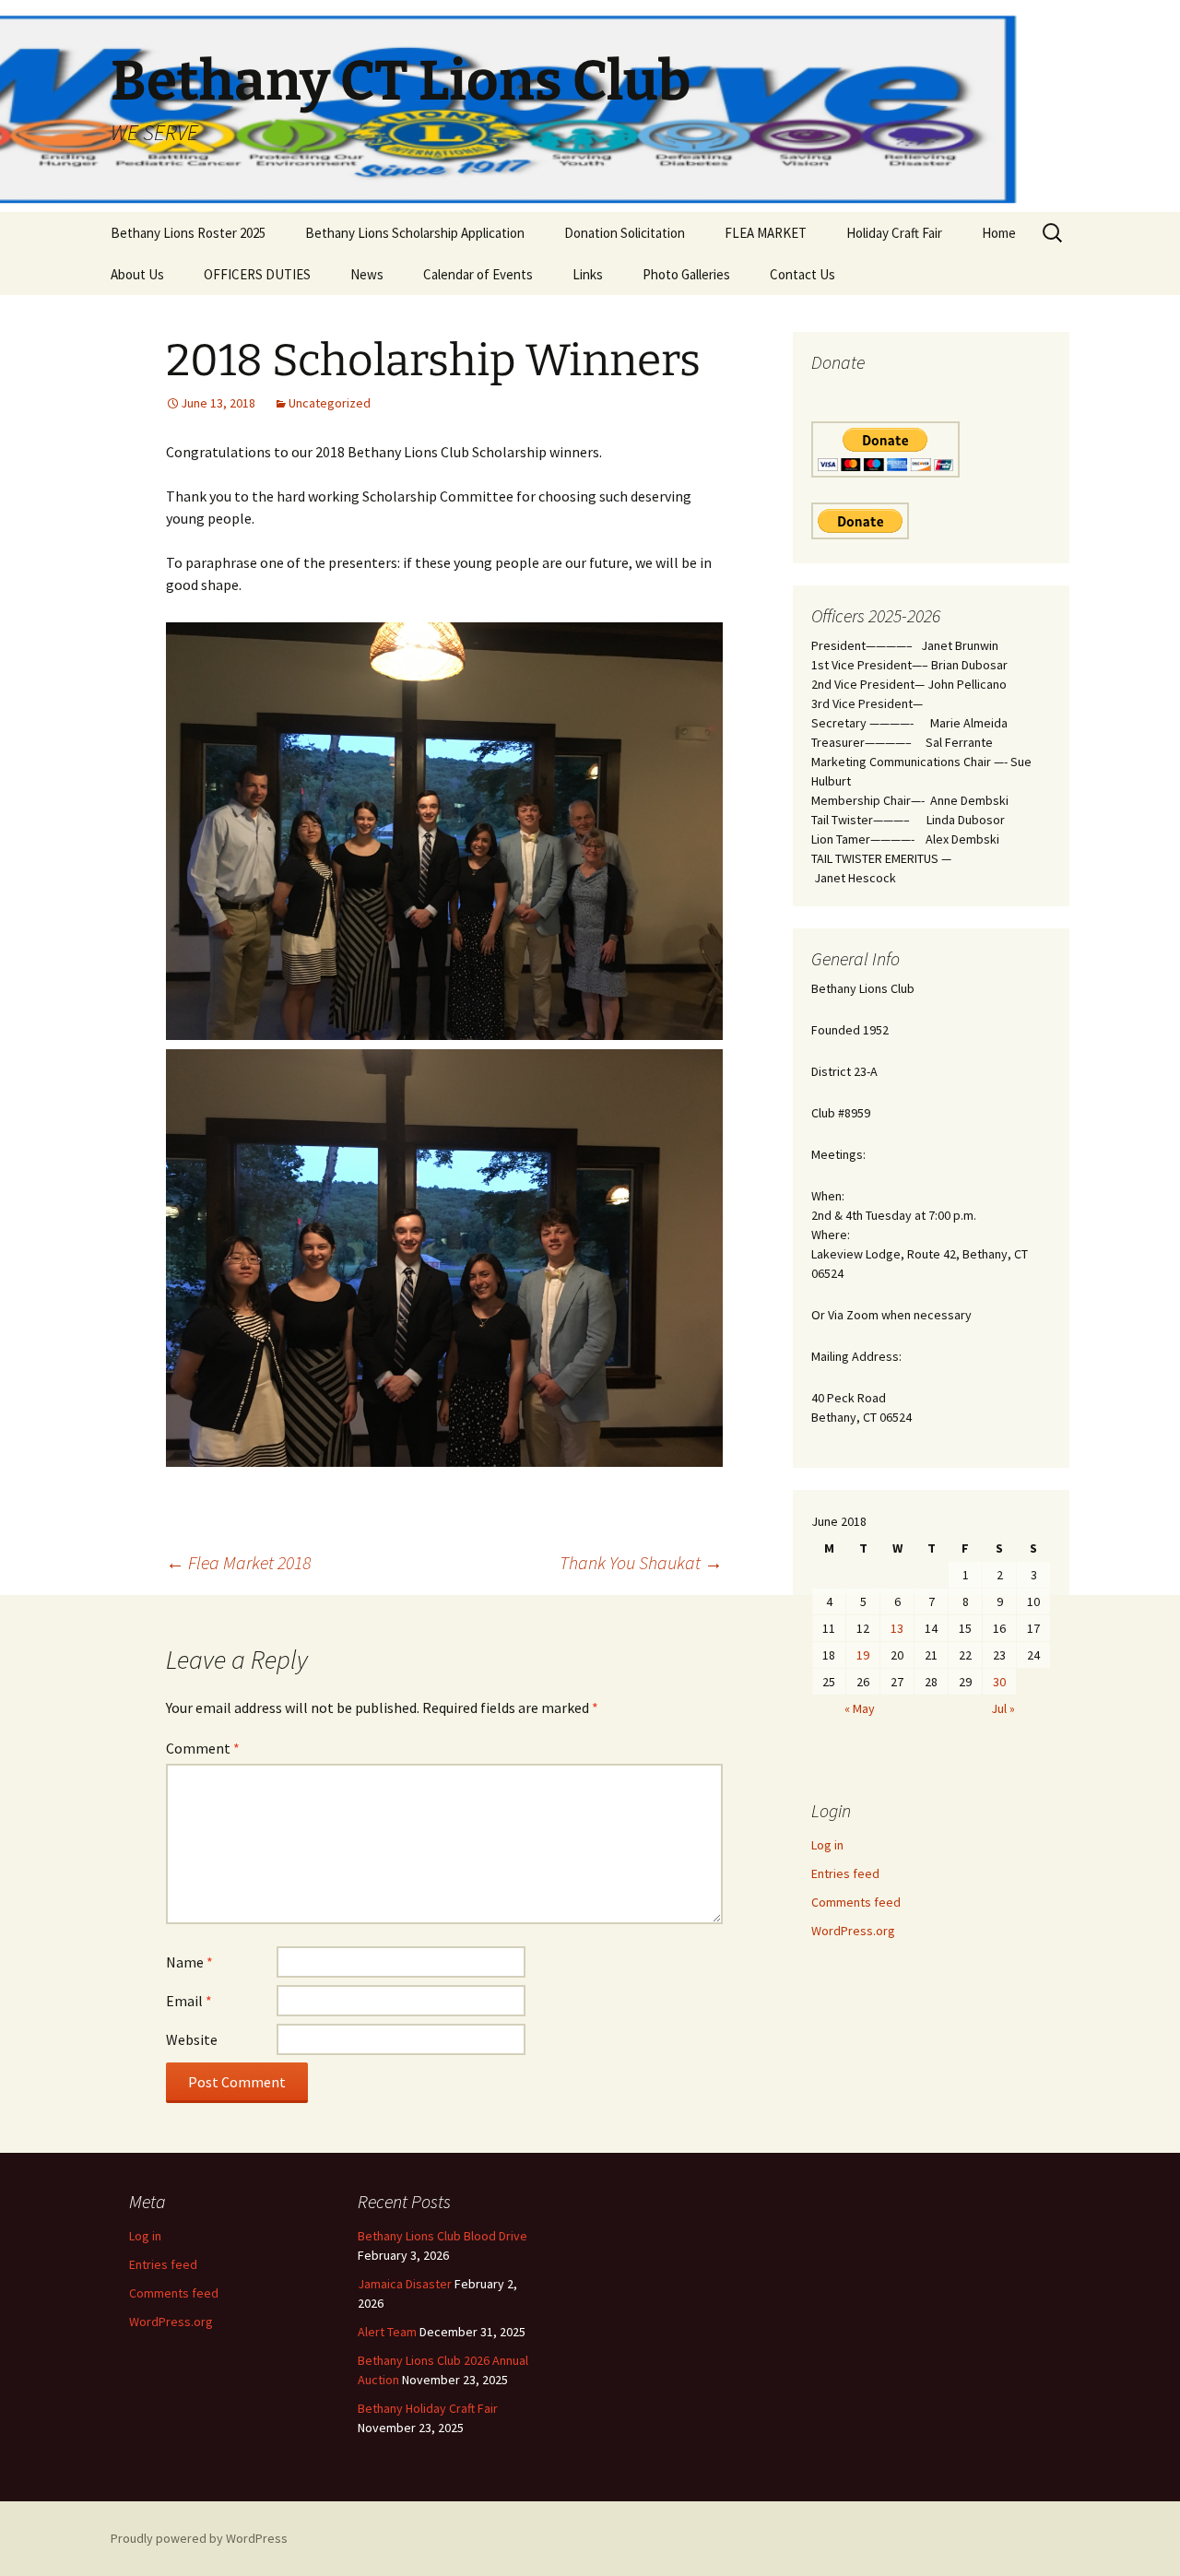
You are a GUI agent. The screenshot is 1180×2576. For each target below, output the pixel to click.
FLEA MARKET (766, 233)
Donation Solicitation (625, 233)
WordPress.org (853, 1931)
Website (192, 2039)
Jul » (1003, 1708)
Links (588, 274)
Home (999, 233)
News (367, 274)
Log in (827, 1845)
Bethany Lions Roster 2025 (188, 233)
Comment (203, 1748)
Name (189, 1962)
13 (897, 1628)
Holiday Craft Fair (894, 233)
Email (189, 2001)
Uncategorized (330, 403)
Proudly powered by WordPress (199, 2538)
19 (863, 1655)
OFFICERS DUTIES (257, 274)
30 (999, 1682)
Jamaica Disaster (405, 2284)
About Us (137, 274)
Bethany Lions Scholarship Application (415, 233)
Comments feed (856, 1902)
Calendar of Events (478, 274)
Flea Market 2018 (238, 1562)
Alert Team (387, 2332)
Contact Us (802, 274)
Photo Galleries (686, 274)
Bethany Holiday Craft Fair (428, 2408)
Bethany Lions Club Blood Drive (442, 2236)
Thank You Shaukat (641, 1562)
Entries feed (845, 1873)
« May (860, 1708)
